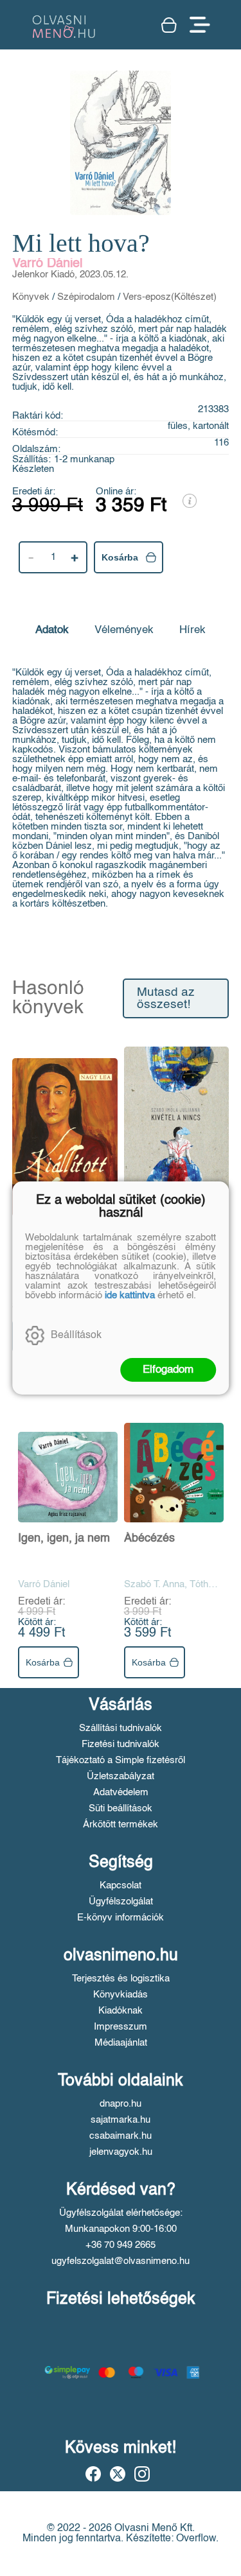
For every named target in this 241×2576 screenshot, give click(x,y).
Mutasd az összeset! (166, 998)
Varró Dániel (47, 264)
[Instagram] (142, 2474)
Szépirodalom (86, 297)
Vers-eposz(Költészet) (170, 297)
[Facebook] (93, 2474)
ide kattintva (130, 1295)
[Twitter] (118, 2474)
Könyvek (31, 297)
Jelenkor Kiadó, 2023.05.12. (70, 274)
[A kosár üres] (169, 25)
